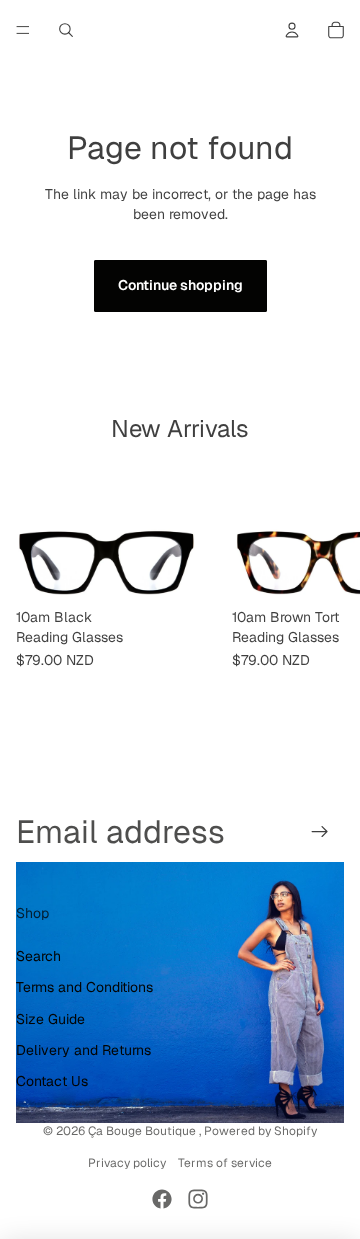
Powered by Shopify (260, 1131)
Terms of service (225, 1163)
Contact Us (52, 1081)
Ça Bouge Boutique (143, 1131)
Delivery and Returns (83, 1050)
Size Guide (50, 1019)
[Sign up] (320, 831)
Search (38, 956)
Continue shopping (180, 285)
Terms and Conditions (84, 987)
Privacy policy (127, 1163)
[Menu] (23, 30)
